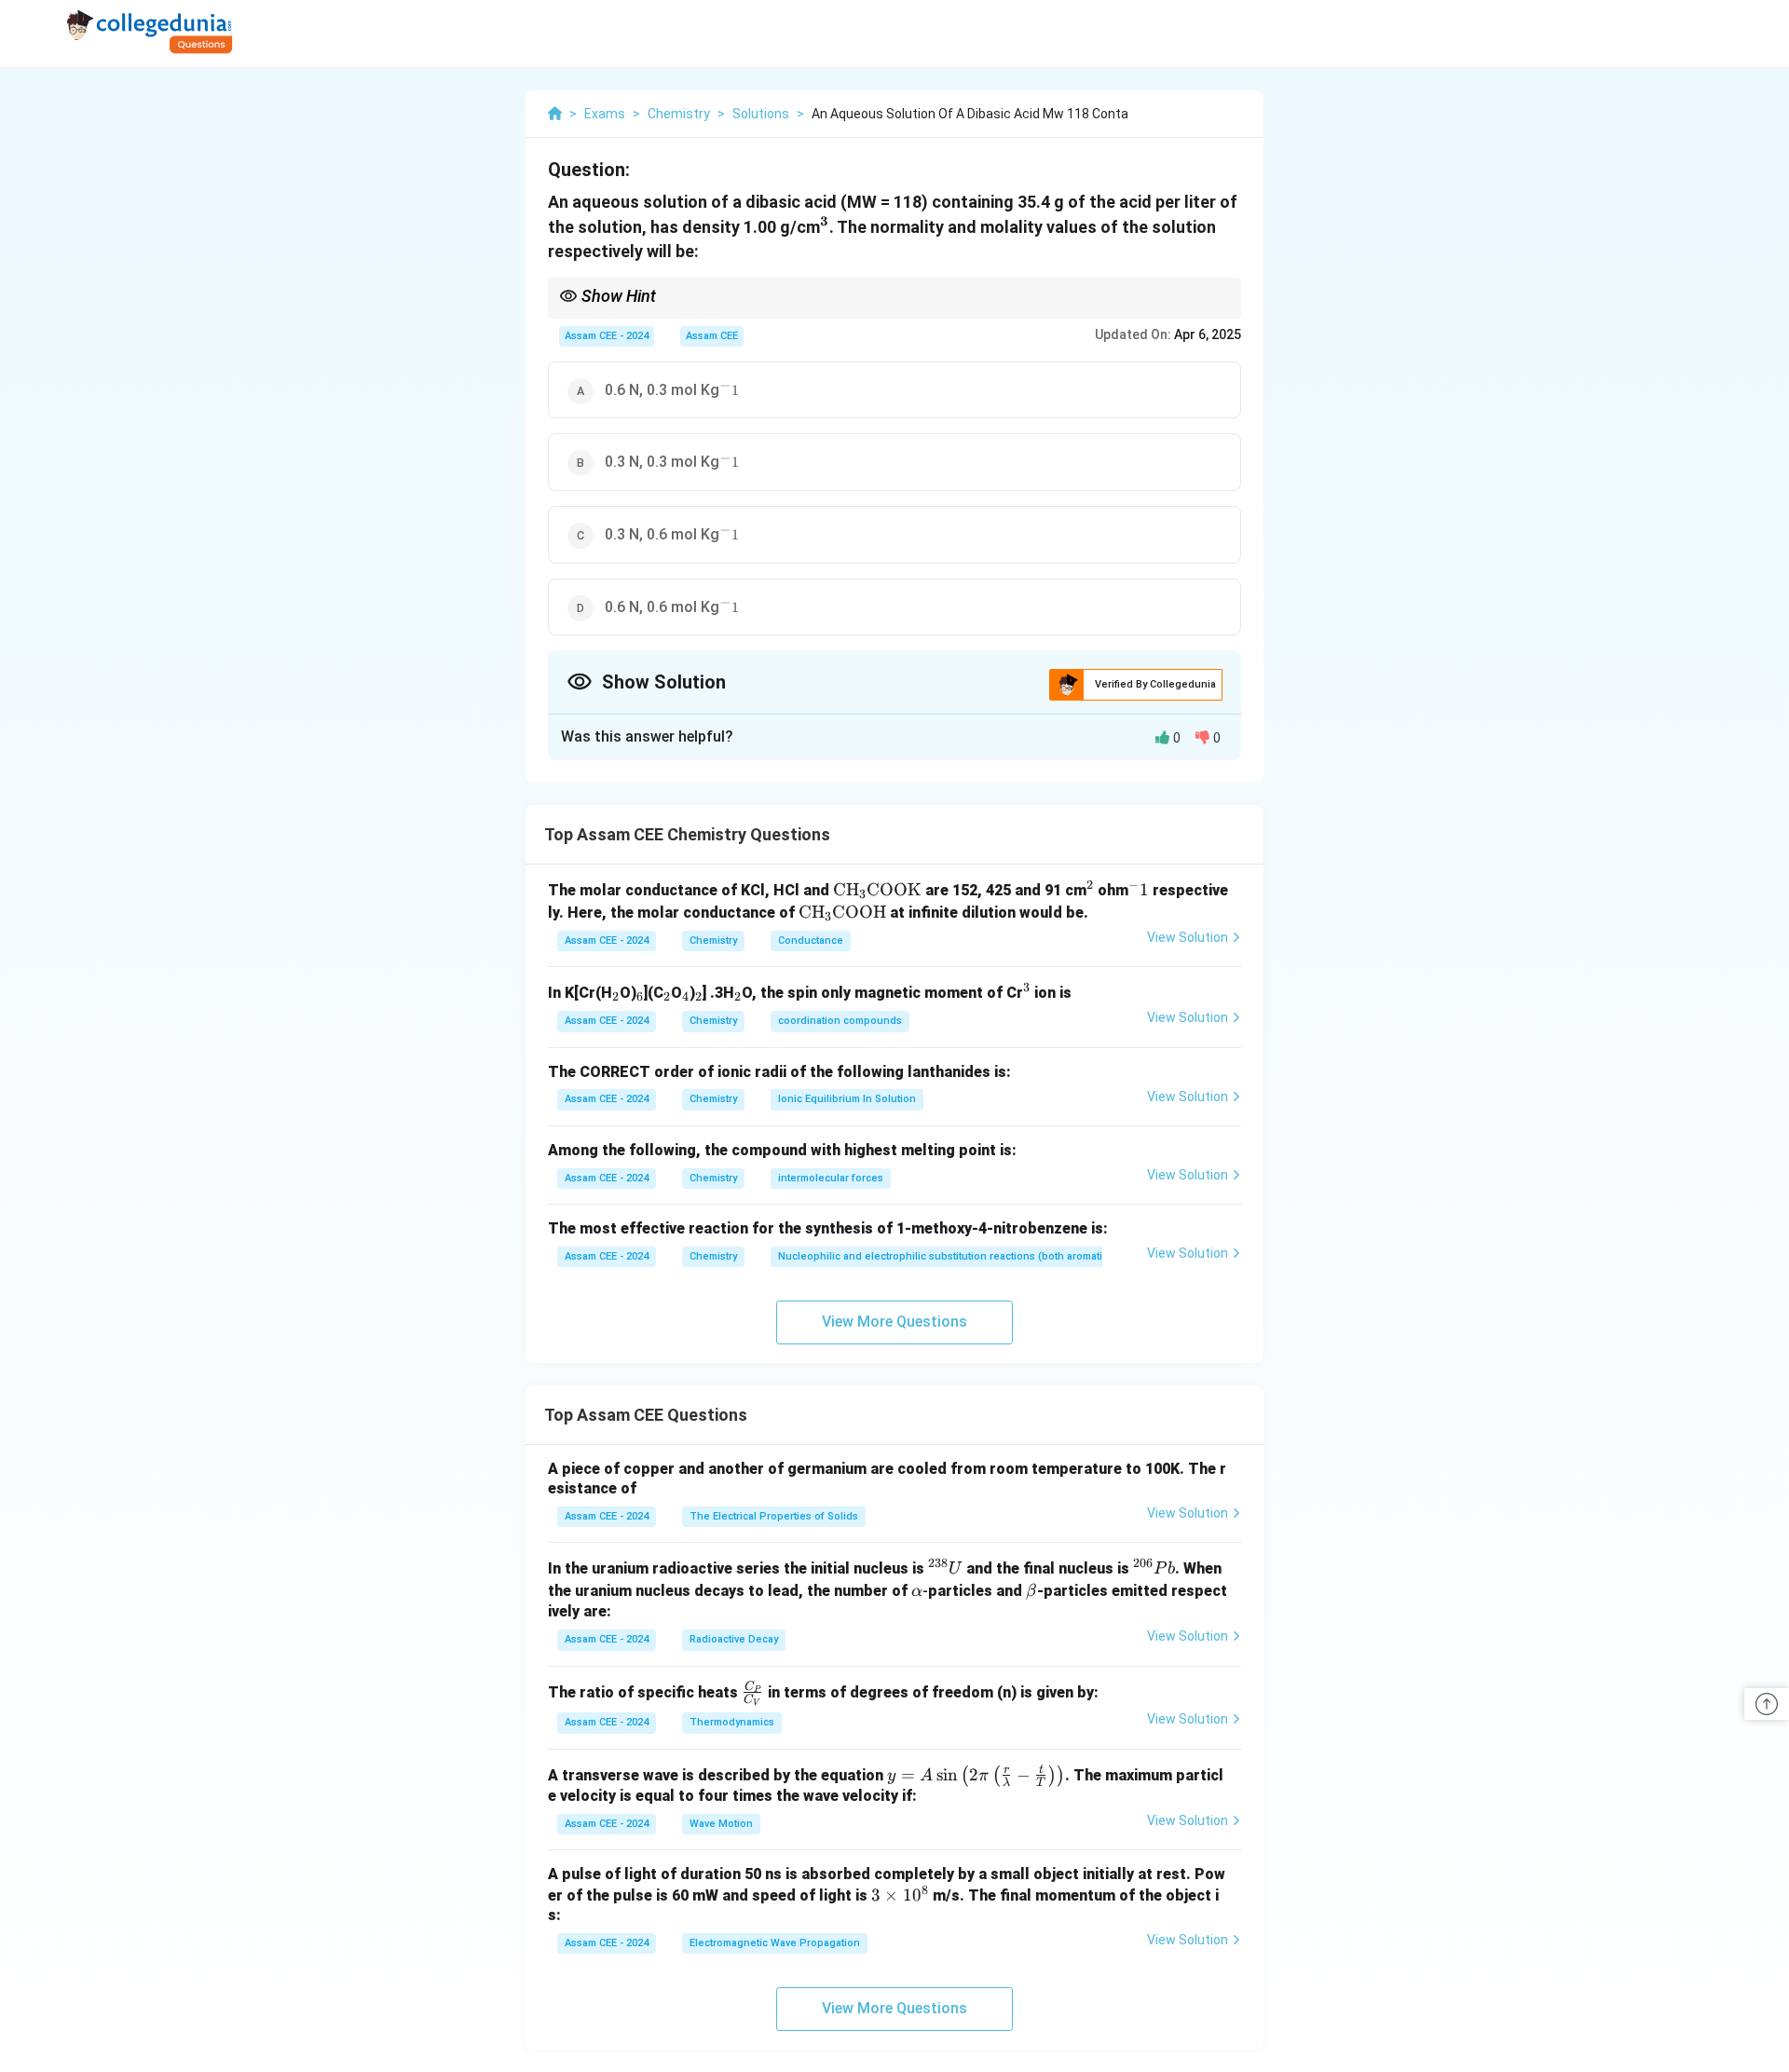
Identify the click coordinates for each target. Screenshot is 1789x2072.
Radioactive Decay (734, 1639)
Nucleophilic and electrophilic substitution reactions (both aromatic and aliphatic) (977, 1256)
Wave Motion (721, 1824)
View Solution (1188, 937)
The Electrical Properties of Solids (774, 1516)
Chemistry (713, 941)
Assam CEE (712, 336)
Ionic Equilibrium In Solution (847, 1099)
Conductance (811, 941)
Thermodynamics (732, 1722)
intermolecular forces (831, 1178)
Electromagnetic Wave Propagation (775, 1943)
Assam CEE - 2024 (607, 336)
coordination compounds (840, 1021)
